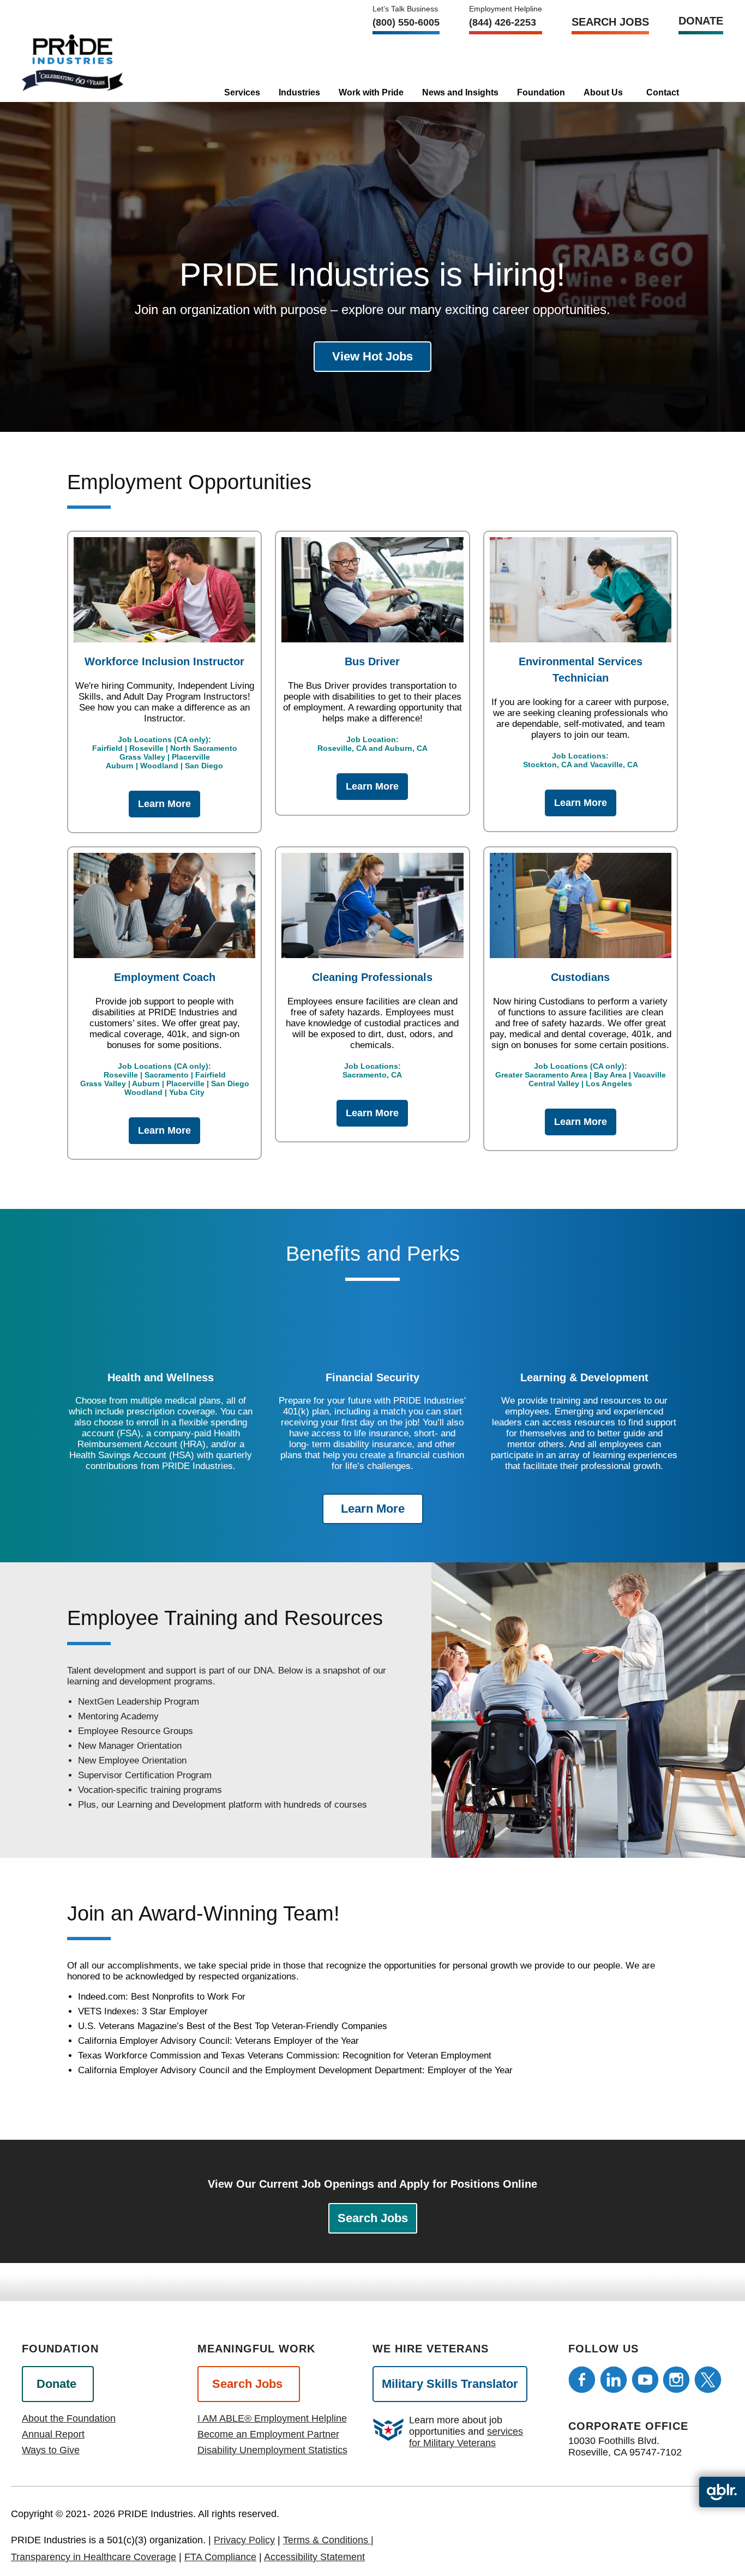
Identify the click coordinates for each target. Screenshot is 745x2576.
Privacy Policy (244, 2540)
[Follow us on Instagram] (676, 2380)
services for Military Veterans (466, 2437)
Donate (701, 21)
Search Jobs (610, 22)
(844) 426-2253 (503, 22)
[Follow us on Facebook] (582, 2380)
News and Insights (460, 92)
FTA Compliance (220, 2557)
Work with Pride (371, 92)
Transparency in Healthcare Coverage (94, 2557)
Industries (299, 92)
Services (242, 92)
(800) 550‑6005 (406, 22)
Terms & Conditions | (328, 2540)
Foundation (541, 92)
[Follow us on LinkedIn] (614, 2380)
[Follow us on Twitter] (708, 2380)
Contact (663, 92)
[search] (703, 89)
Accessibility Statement (314, 2557)
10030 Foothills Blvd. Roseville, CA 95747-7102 (625, 2446)
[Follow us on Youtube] (645, 2380)
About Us (603, 92)
